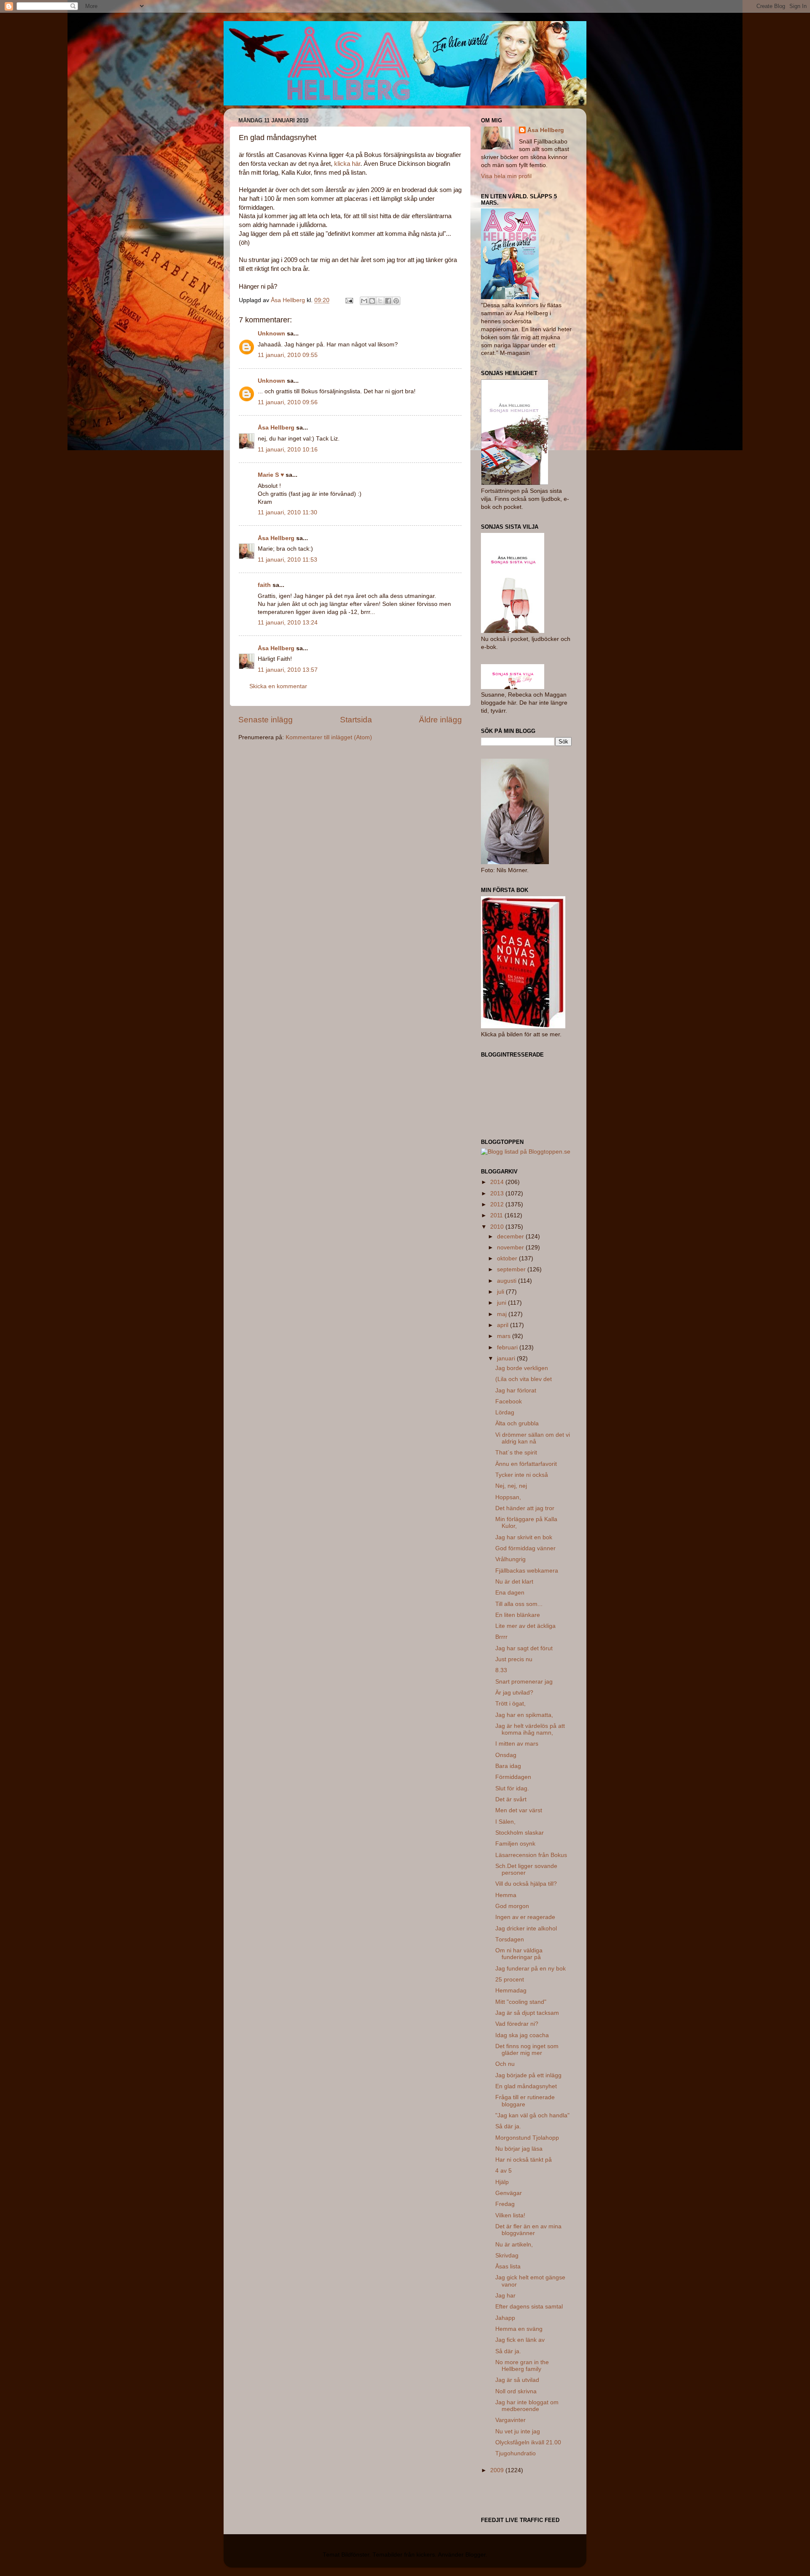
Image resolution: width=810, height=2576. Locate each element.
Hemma (506, 1895)
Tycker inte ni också (522, 1475)
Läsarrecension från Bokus (531, 1855)
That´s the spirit (516, 1453)
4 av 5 (504, 2171)
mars (505, 1336)
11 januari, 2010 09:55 (288, 355)
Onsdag (506, 1755)
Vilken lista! (510, 2215)
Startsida (356, 720)
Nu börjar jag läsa (519, 2149)
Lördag (505, 1412)
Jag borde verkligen (522, 1368)
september (512, 1269)
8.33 (501, 1670)
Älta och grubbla (517, 1423)
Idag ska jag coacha (522, 2035)
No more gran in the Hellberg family (522, 2366)
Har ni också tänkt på (524, 2160)
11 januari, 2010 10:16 (288, 450)
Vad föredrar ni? (517, 2024)
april (504, 1325)
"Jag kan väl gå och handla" (532, 2115)
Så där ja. (508, 2126)
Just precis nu (514, 1659)
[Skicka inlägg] (349, 300)
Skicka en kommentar (278, 686)
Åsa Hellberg (276, 428)
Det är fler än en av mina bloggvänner (528, 2230)
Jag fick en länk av (520, 2340)
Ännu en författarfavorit (526, 1464)
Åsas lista (508, 2267)
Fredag (505, 2204)
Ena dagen (510, 1593)
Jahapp (505, 2318)
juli (501, 1292)
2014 (498, 1182)
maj (503, 1314)
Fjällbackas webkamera (527, 1571)
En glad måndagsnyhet (526, 2086)
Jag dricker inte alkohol (526, 1929)
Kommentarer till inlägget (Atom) (329, 737)
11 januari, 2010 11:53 (288, 560)
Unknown (271, 334)
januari (507, 1358)
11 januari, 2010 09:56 (288, 402)
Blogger (475, 2555)
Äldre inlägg (440, 720)
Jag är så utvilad (517, 2380)
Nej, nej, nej (511, 1486)
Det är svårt (511, 1799)
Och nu (505, 2064)
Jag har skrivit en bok (524, 1537)
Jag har (505, 2296)
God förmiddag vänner (525, 1548)
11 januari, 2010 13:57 (288, 670)
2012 (498, 1204)
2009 (498, 2470)
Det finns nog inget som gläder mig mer (527, 2050)
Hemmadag (511, 1991)
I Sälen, (505, 1822)
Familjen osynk (515, 1844)
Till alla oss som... (519, 1604)
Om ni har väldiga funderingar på (519, 1954)
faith (264, 585)
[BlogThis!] (372, 301)
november (511, 1247)
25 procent (510, 1980)
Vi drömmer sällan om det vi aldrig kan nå (533, 1438)
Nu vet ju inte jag (518, 2431)
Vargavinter (510, 2420)
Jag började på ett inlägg (528, 2075)
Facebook (509, 1402)
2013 (498, 1193)
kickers (426, 2555)
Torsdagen (510, 1939)
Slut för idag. (512, 1788)
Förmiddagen (513, 1777)
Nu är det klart (514, 1582)
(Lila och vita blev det (524, 1379)
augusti (508, 1281)
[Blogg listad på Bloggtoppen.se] (526, 1152)
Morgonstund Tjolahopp (527, 2138)
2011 (497, 1215)
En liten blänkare (518, 1615)
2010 (498, 1227)
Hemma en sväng (519, 2329)
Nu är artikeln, (514, 2245)
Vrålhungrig (510, 1559)
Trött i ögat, (510, 1704)
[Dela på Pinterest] (396, 301)
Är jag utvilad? (514, 1693)
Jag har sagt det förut (524, 1648)
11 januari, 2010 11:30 (288, 512)
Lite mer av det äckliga (525, 1626)
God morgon (512, 1906)
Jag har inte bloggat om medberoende (527, 2406)
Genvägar (509, 2193)
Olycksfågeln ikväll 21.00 (528, 2442)
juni (502, 1303)
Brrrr (501, 1637)
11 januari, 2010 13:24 (288, 623)
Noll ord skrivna (516, 2391)
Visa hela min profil (506, 176)
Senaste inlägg (266, 720)
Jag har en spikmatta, (524, 1715)
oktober (508, 1258)
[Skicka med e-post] (364, 301)
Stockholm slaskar (520, 1833)
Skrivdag (507, 2256)
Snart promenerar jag (524, 1682)
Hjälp (502, 2182)
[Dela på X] (380, 301)
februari (508, 1347)
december (511, 1237)
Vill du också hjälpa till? (526, 1884)
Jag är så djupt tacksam (527, 2013)
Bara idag (508, 1766)
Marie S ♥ (271, 475)
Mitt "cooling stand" (521, 2002)
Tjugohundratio (516, 2453)
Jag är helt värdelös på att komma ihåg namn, (530, 1729)
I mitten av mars (517, 1744)
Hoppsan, (508, 1497)
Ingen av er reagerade (525, 1917)
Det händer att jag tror (525, 1508)
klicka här (347, 164)
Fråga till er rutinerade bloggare (525, 2101)
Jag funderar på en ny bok (531, 1969)
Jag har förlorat (516, 1391)
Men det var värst (519, 1810)
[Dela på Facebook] (388, 301)
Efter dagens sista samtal (529, 2307)
